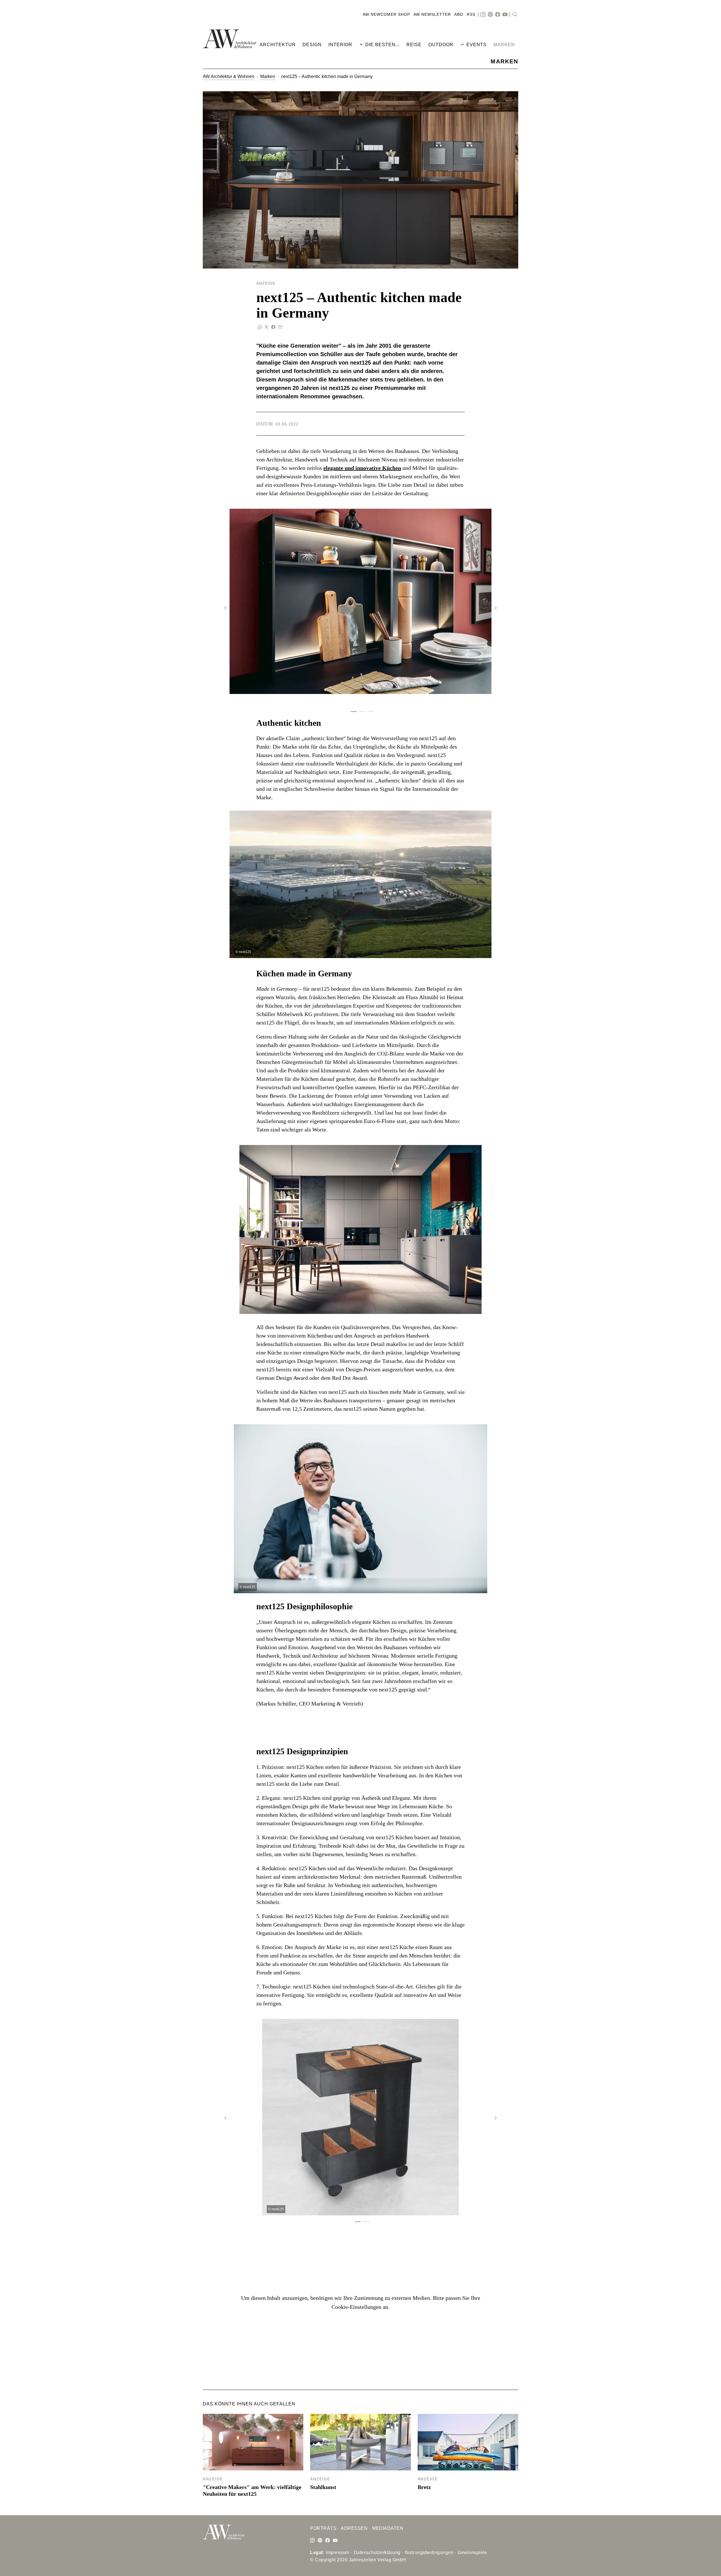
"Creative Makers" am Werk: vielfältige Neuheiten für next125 (252, 2490)
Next (496, 608)
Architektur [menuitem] (278, 45)
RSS (471, 14)
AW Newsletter (432, 14)
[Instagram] (483, 15)
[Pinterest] (490, 15)
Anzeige (213, 2479)
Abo (459, 14)
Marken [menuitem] (504, 45)
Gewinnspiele (472, 2552)
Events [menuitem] (477, 45)
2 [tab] (360, 712)
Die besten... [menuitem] (382, 45)
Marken (268, 76)
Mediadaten (388, 2528)
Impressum (338, 2552)
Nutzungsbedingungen (429, 2552)
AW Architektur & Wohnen (229, 76)
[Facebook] (498, 15)
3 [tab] (369, 712)
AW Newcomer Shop (386, 14)
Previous (225, 608)
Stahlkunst (323, 2487)
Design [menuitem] (312, 45)
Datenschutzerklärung (377, 2552)
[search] (515, 15)
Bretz (424, 2487)
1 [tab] (352, 712)
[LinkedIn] (320, 2541)
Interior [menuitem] (340, 45)
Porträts (323, 2528)
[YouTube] (505, 15)
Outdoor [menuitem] (441, 45)
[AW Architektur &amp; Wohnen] (230, 39)
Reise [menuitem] (414, 45)
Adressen (354, 2528)
